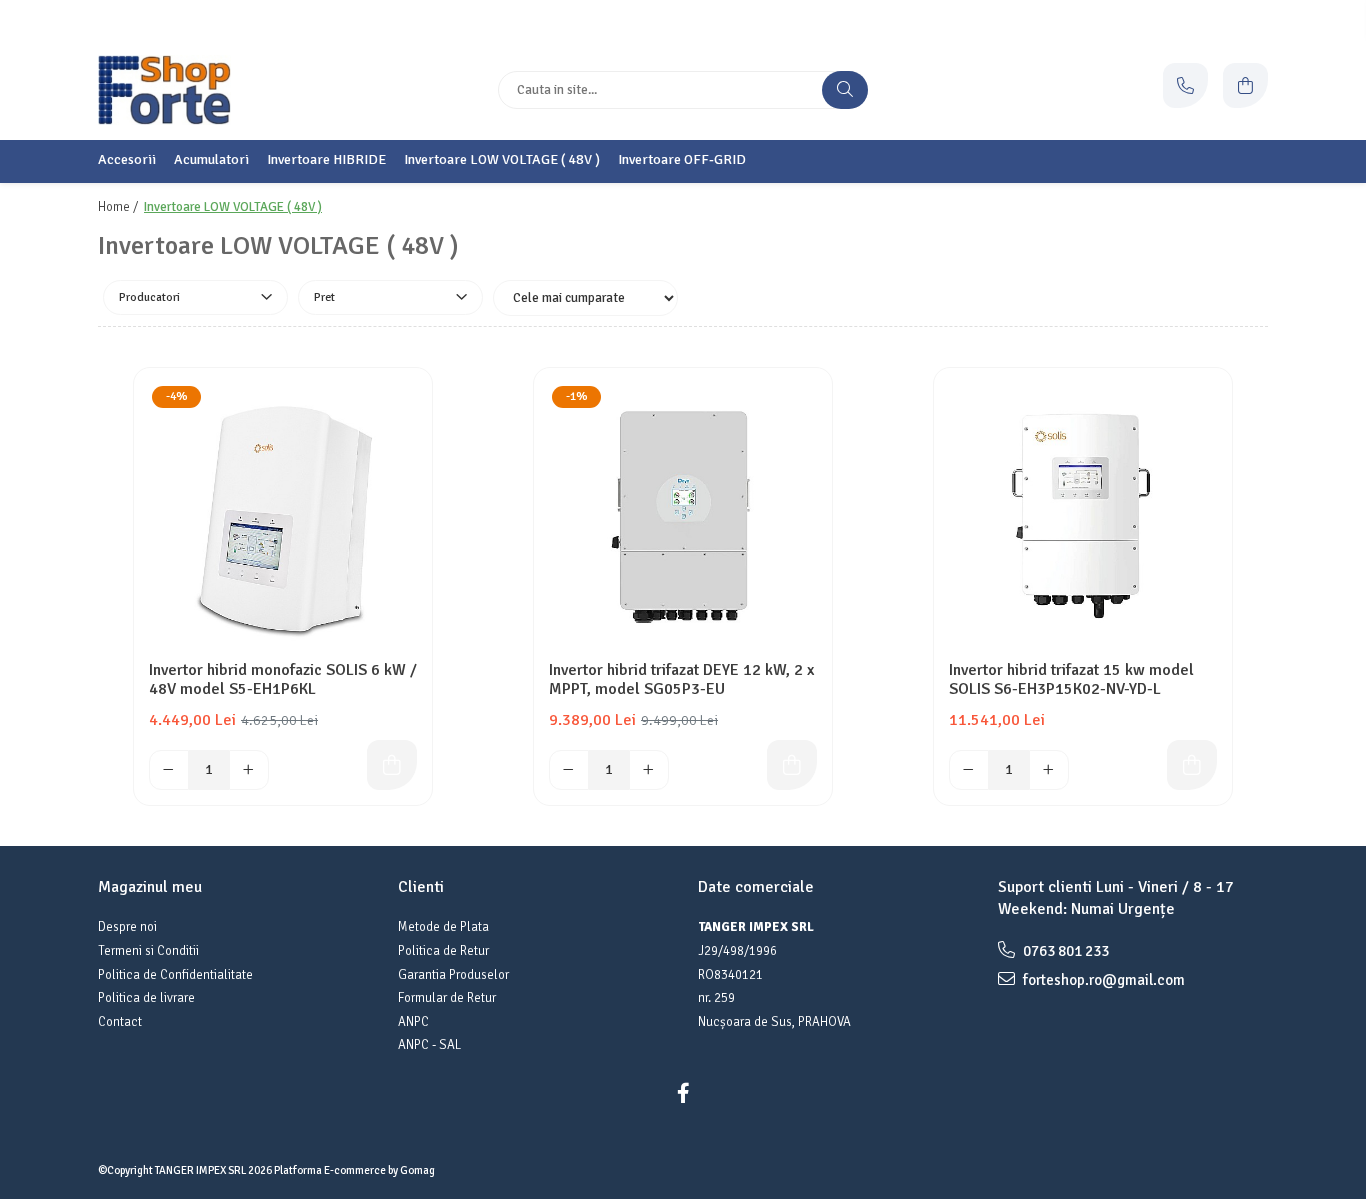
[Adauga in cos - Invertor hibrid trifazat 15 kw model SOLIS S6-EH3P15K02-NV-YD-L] (1192, 765)
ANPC (413, 1022)
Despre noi (127, 927)
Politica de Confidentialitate (175, 975)
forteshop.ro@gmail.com (1102, 980)
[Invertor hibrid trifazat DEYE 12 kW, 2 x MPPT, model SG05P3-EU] (683, 517)
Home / (119, 207)
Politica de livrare (146, 998)
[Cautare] (845, 90)
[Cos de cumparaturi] (1245, 85)
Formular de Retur (447, 998)
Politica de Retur (443, 951)
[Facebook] (683, 1093)
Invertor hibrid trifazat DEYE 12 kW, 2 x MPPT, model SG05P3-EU (681, 680)
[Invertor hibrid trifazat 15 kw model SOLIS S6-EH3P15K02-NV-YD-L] (1083, 517)
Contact (120, 1022)
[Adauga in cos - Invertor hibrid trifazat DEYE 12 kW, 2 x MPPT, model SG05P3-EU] (792, 765)
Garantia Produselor (453, 975)
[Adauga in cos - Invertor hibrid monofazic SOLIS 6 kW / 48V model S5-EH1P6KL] (392, 765)
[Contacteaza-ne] (1185, 85)
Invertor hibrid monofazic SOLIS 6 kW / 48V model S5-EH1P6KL (283, 680)
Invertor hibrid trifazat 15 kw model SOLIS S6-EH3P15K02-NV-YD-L (1071, 680)
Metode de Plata (443, 927)
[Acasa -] (223, 90)
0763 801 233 (1064, 951)
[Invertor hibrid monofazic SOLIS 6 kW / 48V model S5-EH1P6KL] (283, 517)
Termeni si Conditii (148, 951)
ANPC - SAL (429, 1045)
